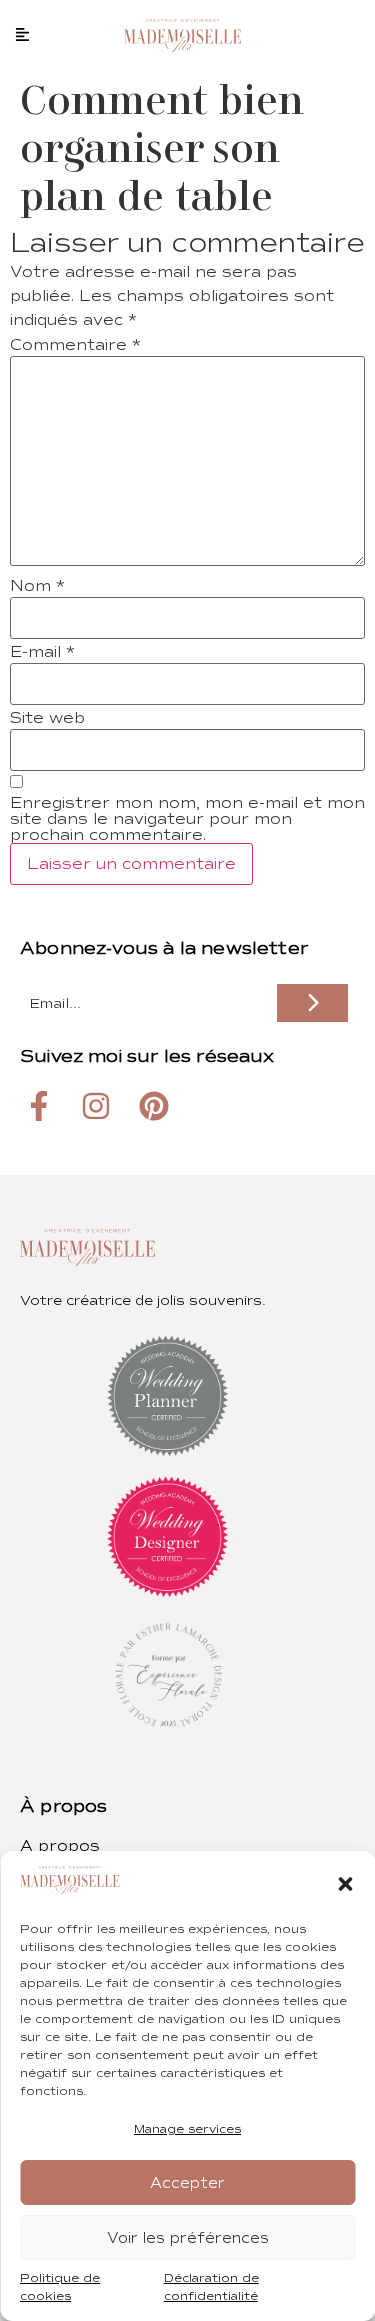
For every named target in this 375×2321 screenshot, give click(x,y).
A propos (60, 1846)
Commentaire (75, 345)
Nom (37, 586)
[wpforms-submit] (312, 1003)
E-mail (42, 652)
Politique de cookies (60, 2287)
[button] (345, 1884)
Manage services (187, 2129)
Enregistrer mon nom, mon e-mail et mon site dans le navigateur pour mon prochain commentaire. (187, 819)
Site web (47, 718)
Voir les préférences (188, 2238)
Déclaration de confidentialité (211, 2287)
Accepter (187, 2183)
